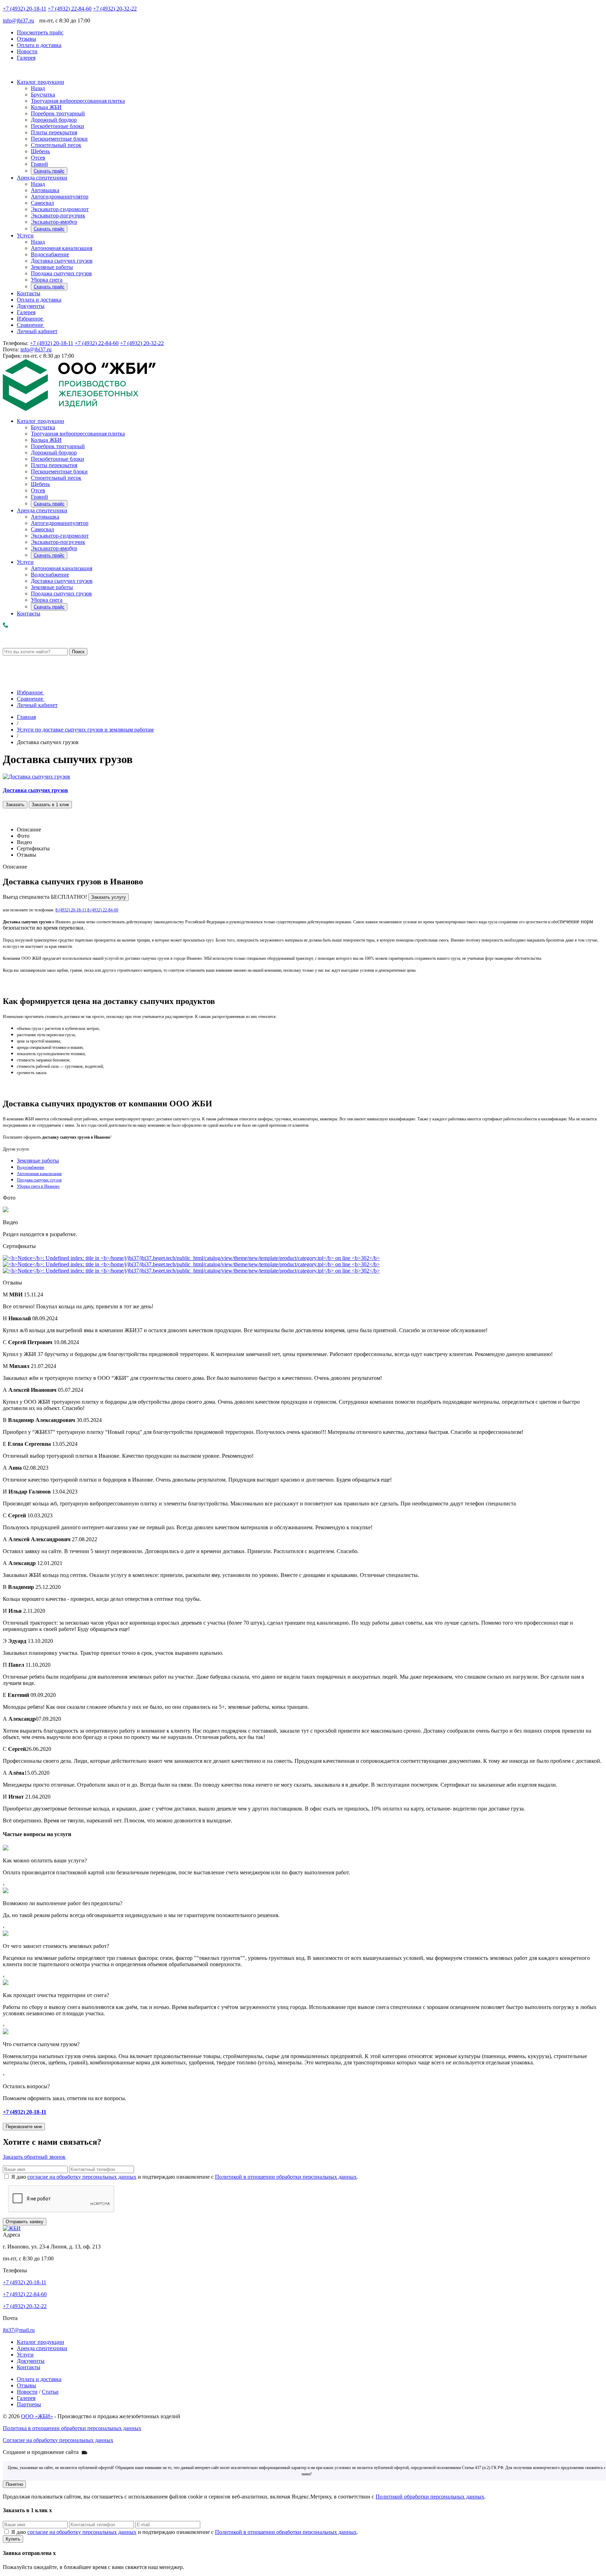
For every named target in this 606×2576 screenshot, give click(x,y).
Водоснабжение (50, 254)
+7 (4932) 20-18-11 (25, 9)
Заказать (15, 805)
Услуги (25, 235)
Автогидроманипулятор (60, 197)
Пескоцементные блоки (59, 139)
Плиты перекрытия (54, 132)
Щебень (40, 151)
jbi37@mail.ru (19, 2330)
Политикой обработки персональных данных (430, 2497)
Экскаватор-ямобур (54, 222)
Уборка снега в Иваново (38, 1186)
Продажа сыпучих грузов (61, 273)
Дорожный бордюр (54, 120)
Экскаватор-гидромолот (60, 209)
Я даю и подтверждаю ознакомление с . (185, 2177)
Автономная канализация (62, 248)
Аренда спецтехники (42, 178)
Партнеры (29, 2404)
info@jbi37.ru (18, 21)
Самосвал (42, 203)
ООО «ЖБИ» (37, 2416)
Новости (27, 51)
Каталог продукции (41, 82)
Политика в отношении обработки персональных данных (72, 2428)
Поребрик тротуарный (58, 113)
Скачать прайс (49, 171)
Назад (38, 88)
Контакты (29, 293)
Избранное (31, 319)
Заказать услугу (109, 897)
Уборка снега (47, 280)
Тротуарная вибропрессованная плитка (78, 101)
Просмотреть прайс (40, 32)
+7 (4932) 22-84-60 (70, 9)
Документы (31, 306)
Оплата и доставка (39, 45)
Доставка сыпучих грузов (62, 261)
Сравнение (31, 325)
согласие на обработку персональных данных (82, 2177)
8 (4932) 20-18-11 (71, 910)
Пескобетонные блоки (58, 126)
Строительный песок (56, 145)
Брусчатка (43, 95)
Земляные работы (52, 267)
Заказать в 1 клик (50, 805)
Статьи (50, 2392)
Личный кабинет (37, 331)
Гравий (39, 164)
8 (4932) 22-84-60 (103, 910)
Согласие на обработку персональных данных (58, 2440)
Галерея (26, 58)
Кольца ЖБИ (46, 107)
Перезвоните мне (24, 2127)
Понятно (14, 2484)
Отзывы (26, 39)
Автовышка (45, 190)
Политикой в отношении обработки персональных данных (286, 2177)
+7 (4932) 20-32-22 (115, 9)
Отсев (38, 158)
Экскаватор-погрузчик (58, 215)
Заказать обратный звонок (34, 2157)
